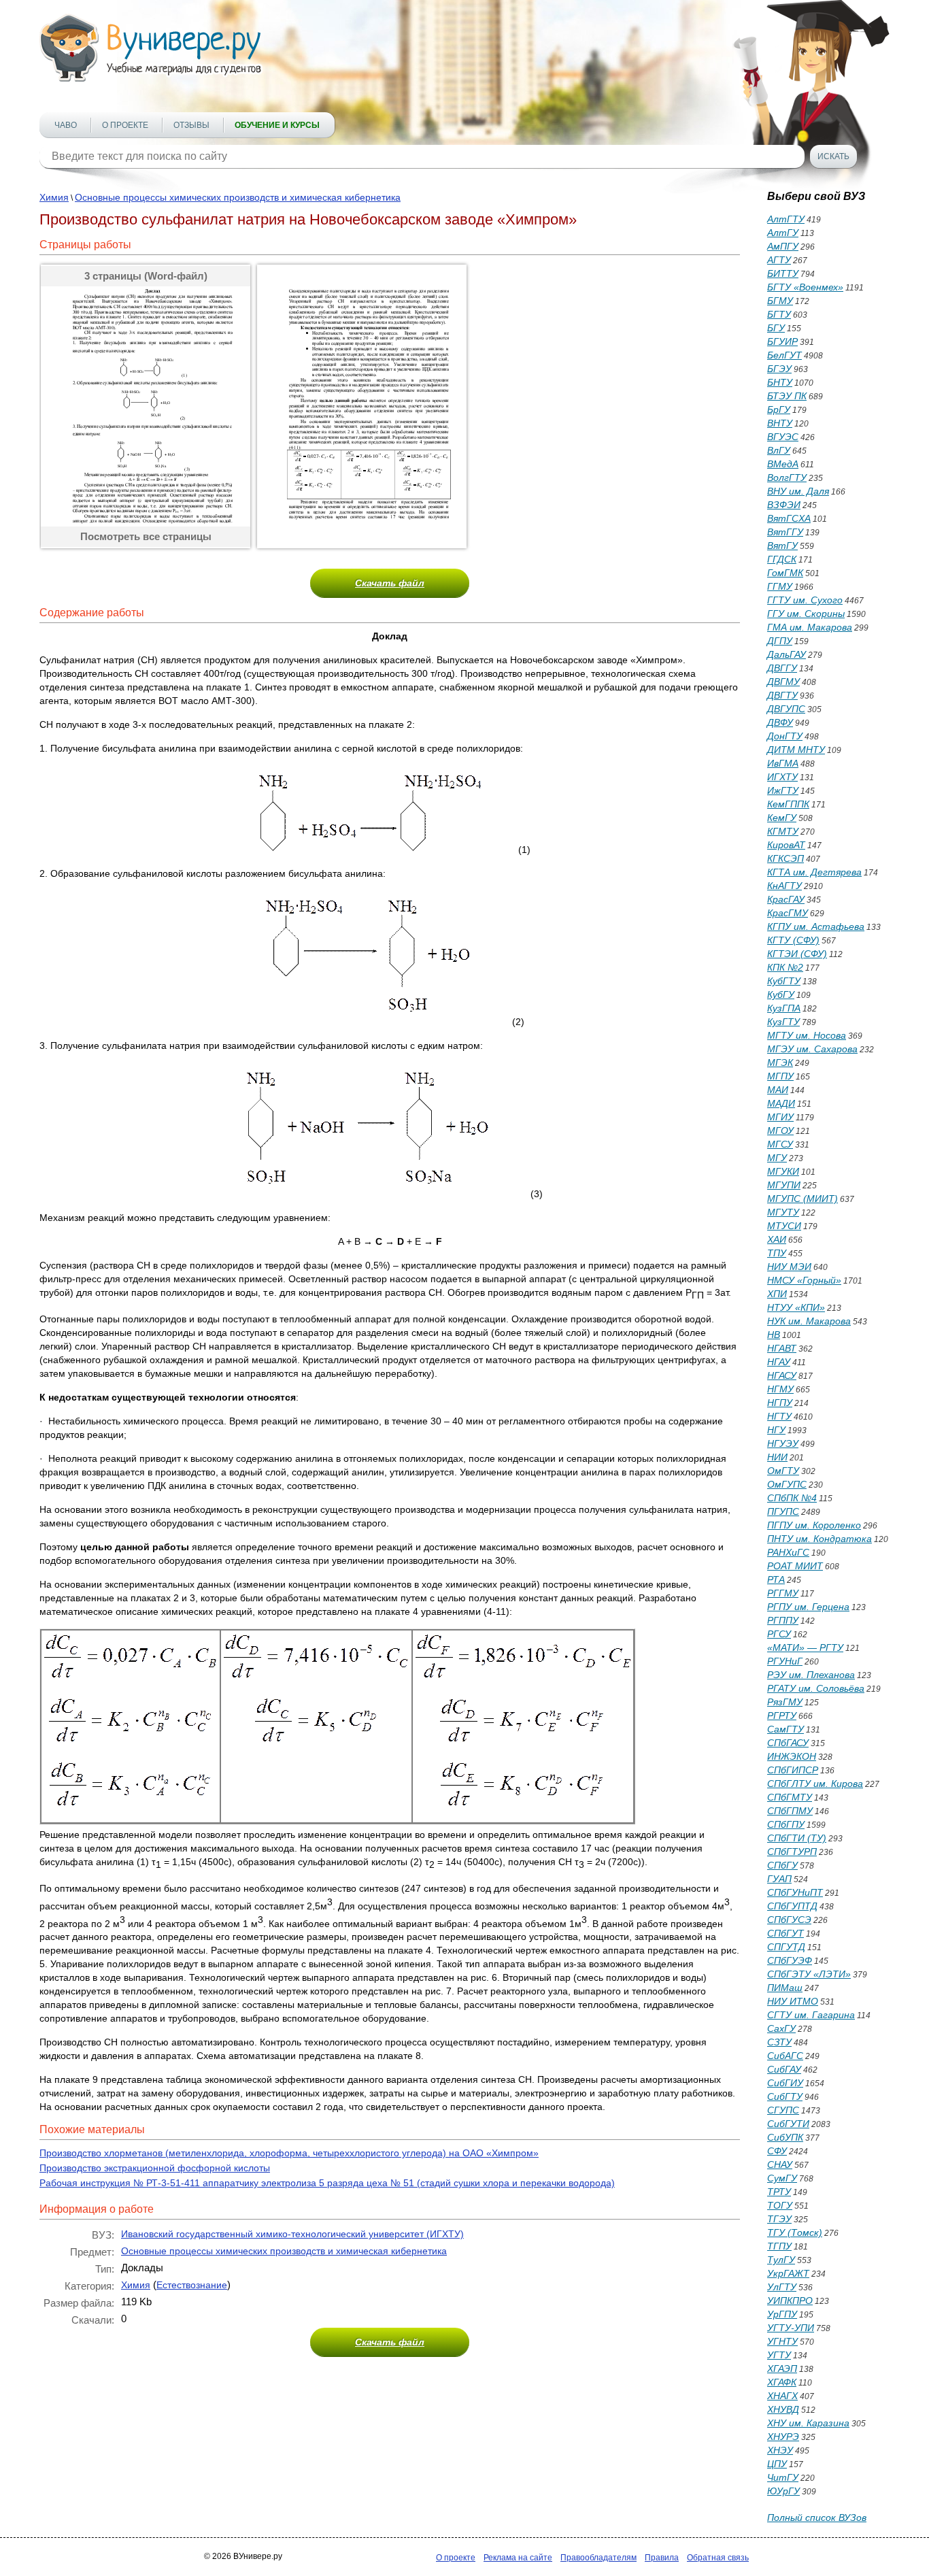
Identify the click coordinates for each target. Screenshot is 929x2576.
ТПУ (777, 1253)
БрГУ (779, 409)
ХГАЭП (782, 2369)
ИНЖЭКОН (792, 1756)
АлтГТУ (786, 219)
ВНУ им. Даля (798, 491)
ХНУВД (783, 2409)
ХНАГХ (782, 2396)
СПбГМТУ (790, 1797)
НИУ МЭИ (789, 1267)
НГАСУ (782, 1375)
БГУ (776, 328)
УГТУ (779, 2355)
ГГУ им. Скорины (806, 614)
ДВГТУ (782, 695)
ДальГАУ (787, 654)
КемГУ (782, 818)
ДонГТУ (785, 736)
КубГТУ (784, 981)
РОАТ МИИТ (795, 1566)
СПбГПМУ (790, 1811)
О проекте (125, 125)
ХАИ (777, 1239)
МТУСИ (784, 1226)
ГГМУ (780, 586)
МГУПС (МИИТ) (803, 1199)
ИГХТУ (782, 777)
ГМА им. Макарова (810, 627)
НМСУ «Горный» (804, 1280)
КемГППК (788, 804)
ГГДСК (782, 559)
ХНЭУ (780, 2450)
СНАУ (780, 2164)
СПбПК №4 (792, 1498)
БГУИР (782, 341)
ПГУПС (783, 1511)
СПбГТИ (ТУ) (797, 1838)
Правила (662, 2558)
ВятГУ (782, 546)
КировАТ (786, 845)
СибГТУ (785, 2096)
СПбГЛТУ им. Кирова (815, 1784)
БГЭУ (779, 369)
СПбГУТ (786, 1933)
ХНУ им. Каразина (808, 2423)
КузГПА (784, 1008)
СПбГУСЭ (789, 1920)
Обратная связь (718, 2558)
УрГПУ (782, 2314)
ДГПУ (780, 641)
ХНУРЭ (783, 2437)
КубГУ (781, 994)
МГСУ (780, 1144)
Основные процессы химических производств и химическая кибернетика (238, 197)
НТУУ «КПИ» (796, 1307)
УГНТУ (782, 2341)
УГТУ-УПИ (791, 2328)
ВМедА (783, 464)
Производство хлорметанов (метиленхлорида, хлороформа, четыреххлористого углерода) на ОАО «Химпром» (289, 2153)
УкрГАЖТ (788, 2273)
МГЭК (780, 1063)
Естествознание (192, 2285)
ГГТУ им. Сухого (805, 600)
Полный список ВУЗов (817, 2518)
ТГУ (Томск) (795, 2232)
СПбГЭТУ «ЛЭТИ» (809, 1974)
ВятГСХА (789, 518)
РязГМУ (785, 1702)
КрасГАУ (786, 899)
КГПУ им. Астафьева (816, 926)
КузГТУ (783, 1022)
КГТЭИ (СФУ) (797, 954)
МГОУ (780, 1131)
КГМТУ (783, 831)
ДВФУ (780, 722)
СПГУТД (786, 1947)
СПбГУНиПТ (795, 1892)
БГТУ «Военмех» (805, 287)
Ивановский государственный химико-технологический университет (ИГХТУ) (292, 2234)
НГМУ (780, 1389)
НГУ (776, 1430)
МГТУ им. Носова (807, 1035)
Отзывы (191, 125)
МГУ (777, 1158)
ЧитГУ (783, 2477)
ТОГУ (780, 2205)
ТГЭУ (779, 2219)
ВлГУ (779, 450)
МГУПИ (784, 1185)
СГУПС (783, 2110)
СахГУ (781, 2028)
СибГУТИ (788, 2124)
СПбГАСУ (788, 1743)
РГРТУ (782, 1716)
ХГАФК (782, 2382)
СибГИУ (785, 2083)
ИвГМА (783, 763)
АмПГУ (783, 246)
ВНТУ (780, 423)
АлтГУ (783, 233)
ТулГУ (781, 2260)
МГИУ (780, 1117)
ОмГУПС (787, 1484)
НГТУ (779, 1416)
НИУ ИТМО (793, 2001)
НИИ (777, 1457)
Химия (54, 197)
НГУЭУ (783, 1443)
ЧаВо (66, 125)
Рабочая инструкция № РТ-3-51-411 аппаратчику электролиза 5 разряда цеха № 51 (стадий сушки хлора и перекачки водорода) (327, 2183)
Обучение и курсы (277, 125)
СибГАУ (784, 2069)
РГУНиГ (785, 1661)
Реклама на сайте (518, 2558)
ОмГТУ (783, 1471)
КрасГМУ (788, 913)
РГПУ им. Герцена (808, 1607)
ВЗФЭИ (784, 505)
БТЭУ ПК (787, 396)
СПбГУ (782, 1865)
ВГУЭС (783, 437)
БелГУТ (784, 355)
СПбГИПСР (793, 1770)
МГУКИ (783, 1171)
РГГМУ (783, 1593)
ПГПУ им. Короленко (814, 1525)
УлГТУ (782, 2287)
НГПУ (780, 1403)
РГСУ (779, 1634)
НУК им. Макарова (809, 1321)
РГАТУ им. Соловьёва (816, 1688)
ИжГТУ (783, 790)
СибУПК (785, 2137)
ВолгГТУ (787, 478)
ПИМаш (785, 1988)
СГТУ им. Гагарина (811, 2015)
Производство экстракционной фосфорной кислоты (155, 2168)
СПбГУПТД (792, 1906)
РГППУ (783, 1620)
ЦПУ (777, 2464)
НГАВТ (782, 1348)
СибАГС (785, 2056)
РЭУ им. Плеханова (811, 1675)
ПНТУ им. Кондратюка (820, 1539)
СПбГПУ (786, 1824)
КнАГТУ (784, 886)
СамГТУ (786, 1729)
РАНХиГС (788, 1552)
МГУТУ (783, 1212)
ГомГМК (785, 573)
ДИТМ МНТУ (796, 750)
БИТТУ (783, 273)
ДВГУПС (786, 709)
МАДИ (781, 1103)
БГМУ (780, 301)
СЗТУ (779, 2042)
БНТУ (780, 382)
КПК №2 (785, 967)
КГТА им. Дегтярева (814, 872)
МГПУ (780, 1076)
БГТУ (779, 314)
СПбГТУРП (792, 1852)
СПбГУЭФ (790, 1960)
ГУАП (779, 1879)
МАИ (778, 1090)
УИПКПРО (790, 2301)
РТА (776, 1579)
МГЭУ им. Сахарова (812, 1049)
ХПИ (777, 1294)
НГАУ (779, 1362)
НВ (774, 1335)
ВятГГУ (785, 532)
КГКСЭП (786, 858)
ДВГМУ (783, 682)
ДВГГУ (782, 668)
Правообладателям (598, 2558)
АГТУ (779, 260)
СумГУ (782, 2178)
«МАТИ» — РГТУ (805, 1647)
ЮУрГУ (783, 2491)
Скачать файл (390, 583)
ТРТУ (779, 2192)
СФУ (777, 2151)
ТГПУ (779, 2246)
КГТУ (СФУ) (793, 940)
